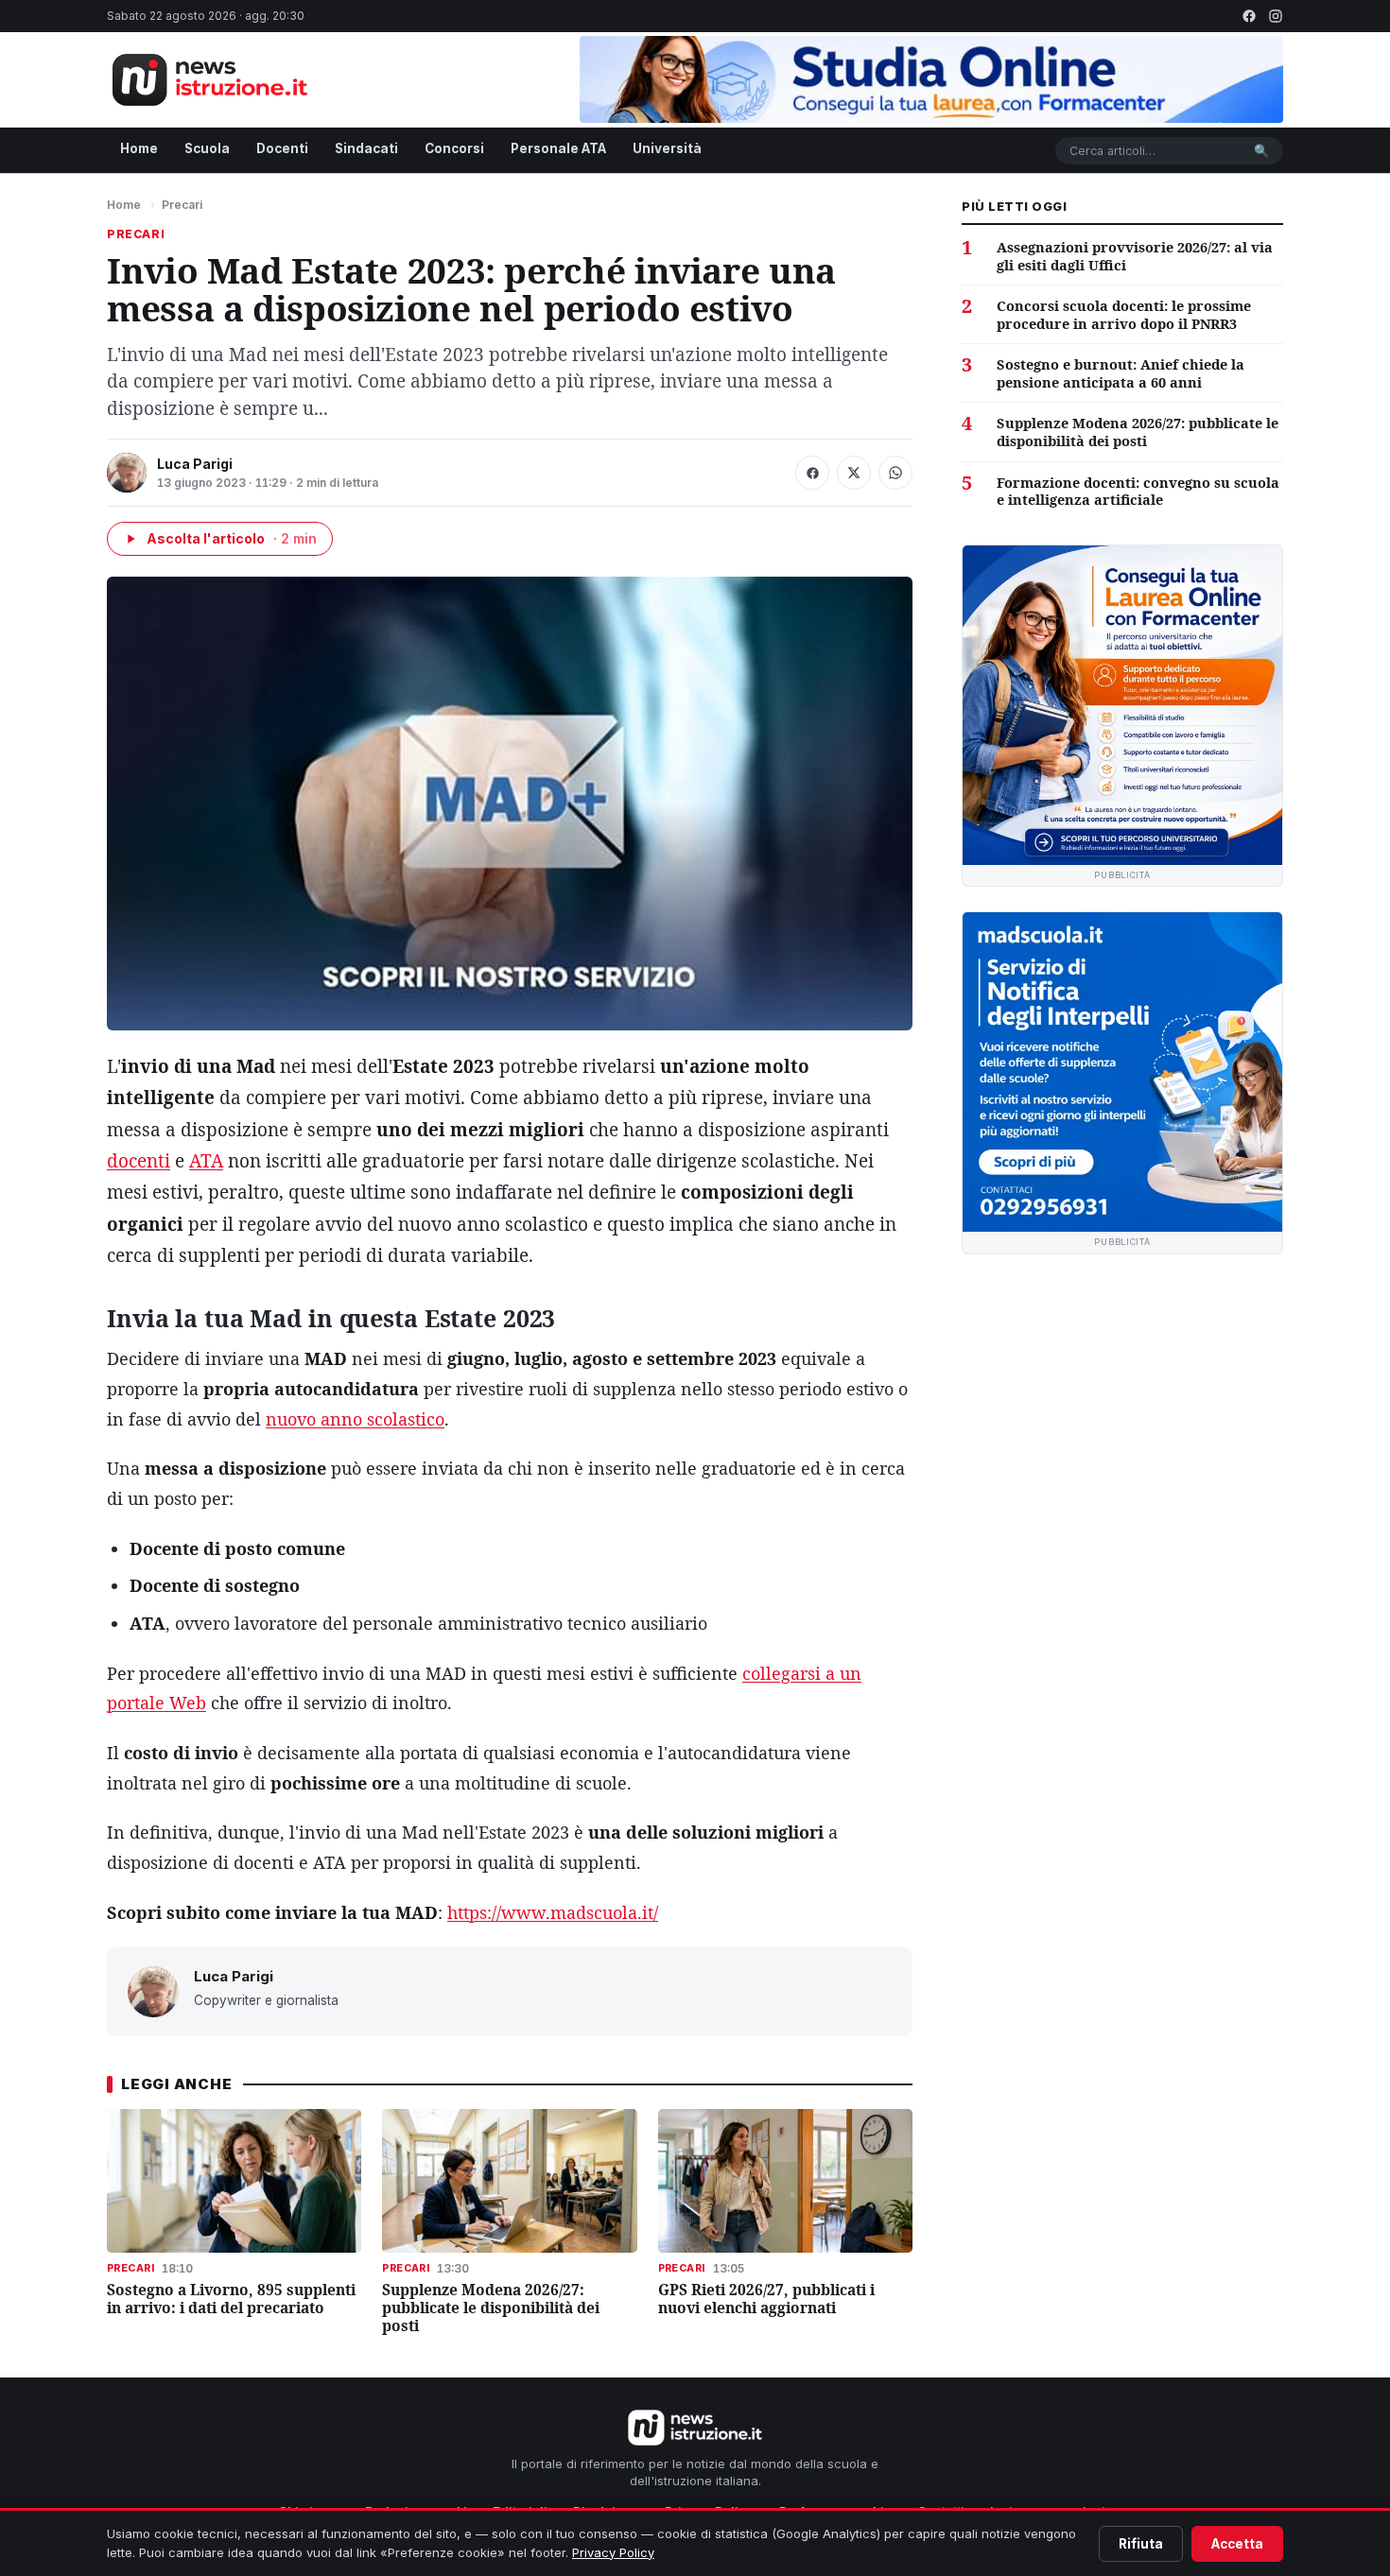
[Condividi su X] (854, 473)
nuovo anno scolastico (355, 1419)
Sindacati (366, 148)
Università (667, 148)
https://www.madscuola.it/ (553, 1912)
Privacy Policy (613, 2552)
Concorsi (454, 148)
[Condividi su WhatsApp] (895, 473)
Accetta (1237, 2544)
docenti (139, 1161)
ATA (206, 1161)
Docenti (282, 148)
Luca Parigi (195, 464)
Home (139, 148)
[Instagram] (1276, 16)
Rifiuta (1141, 2544)
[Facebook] (1249, 16)
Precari (182, 205)
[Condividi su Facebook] (812, 473)
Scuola (207, 148)
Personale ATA (558, 148)
